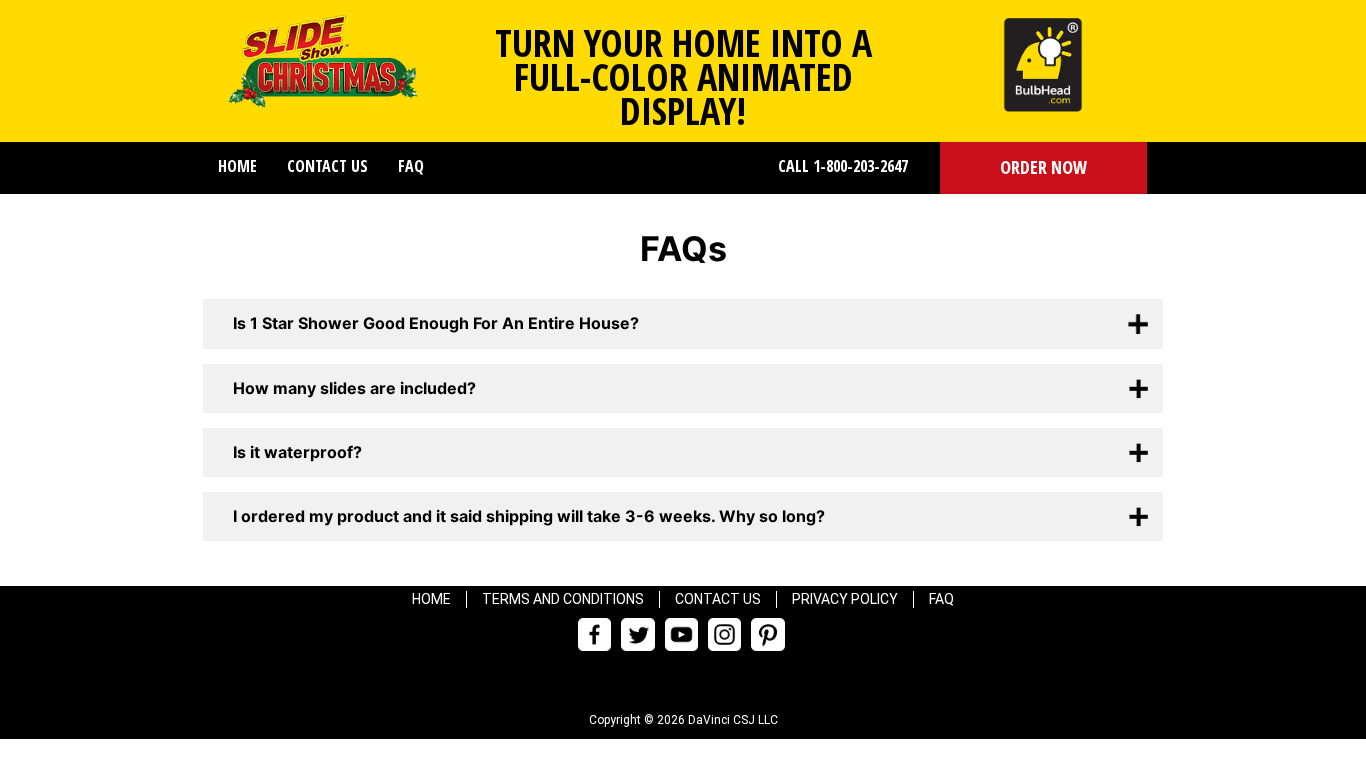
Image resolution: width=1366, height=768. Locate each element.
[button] (1043, 168)
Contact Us (327, 166)
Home (237, 166)
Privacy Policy (845, 599)
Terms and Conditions (563, 599)
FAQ (411, 166)
